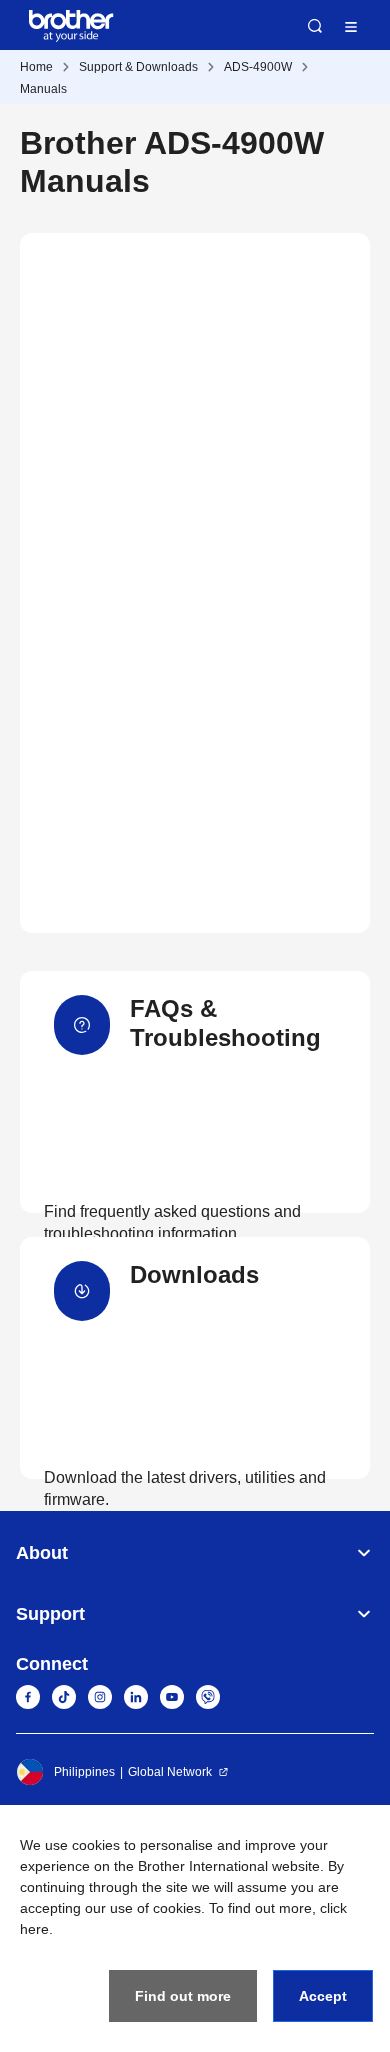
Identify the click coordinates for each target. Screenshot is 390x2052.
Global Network (170, 1772)
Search (315, 26)
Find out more (183, 1996)
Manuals (43, 89)
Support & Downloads (138, 67)
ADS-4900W (258, 67)
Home (36, 67)
